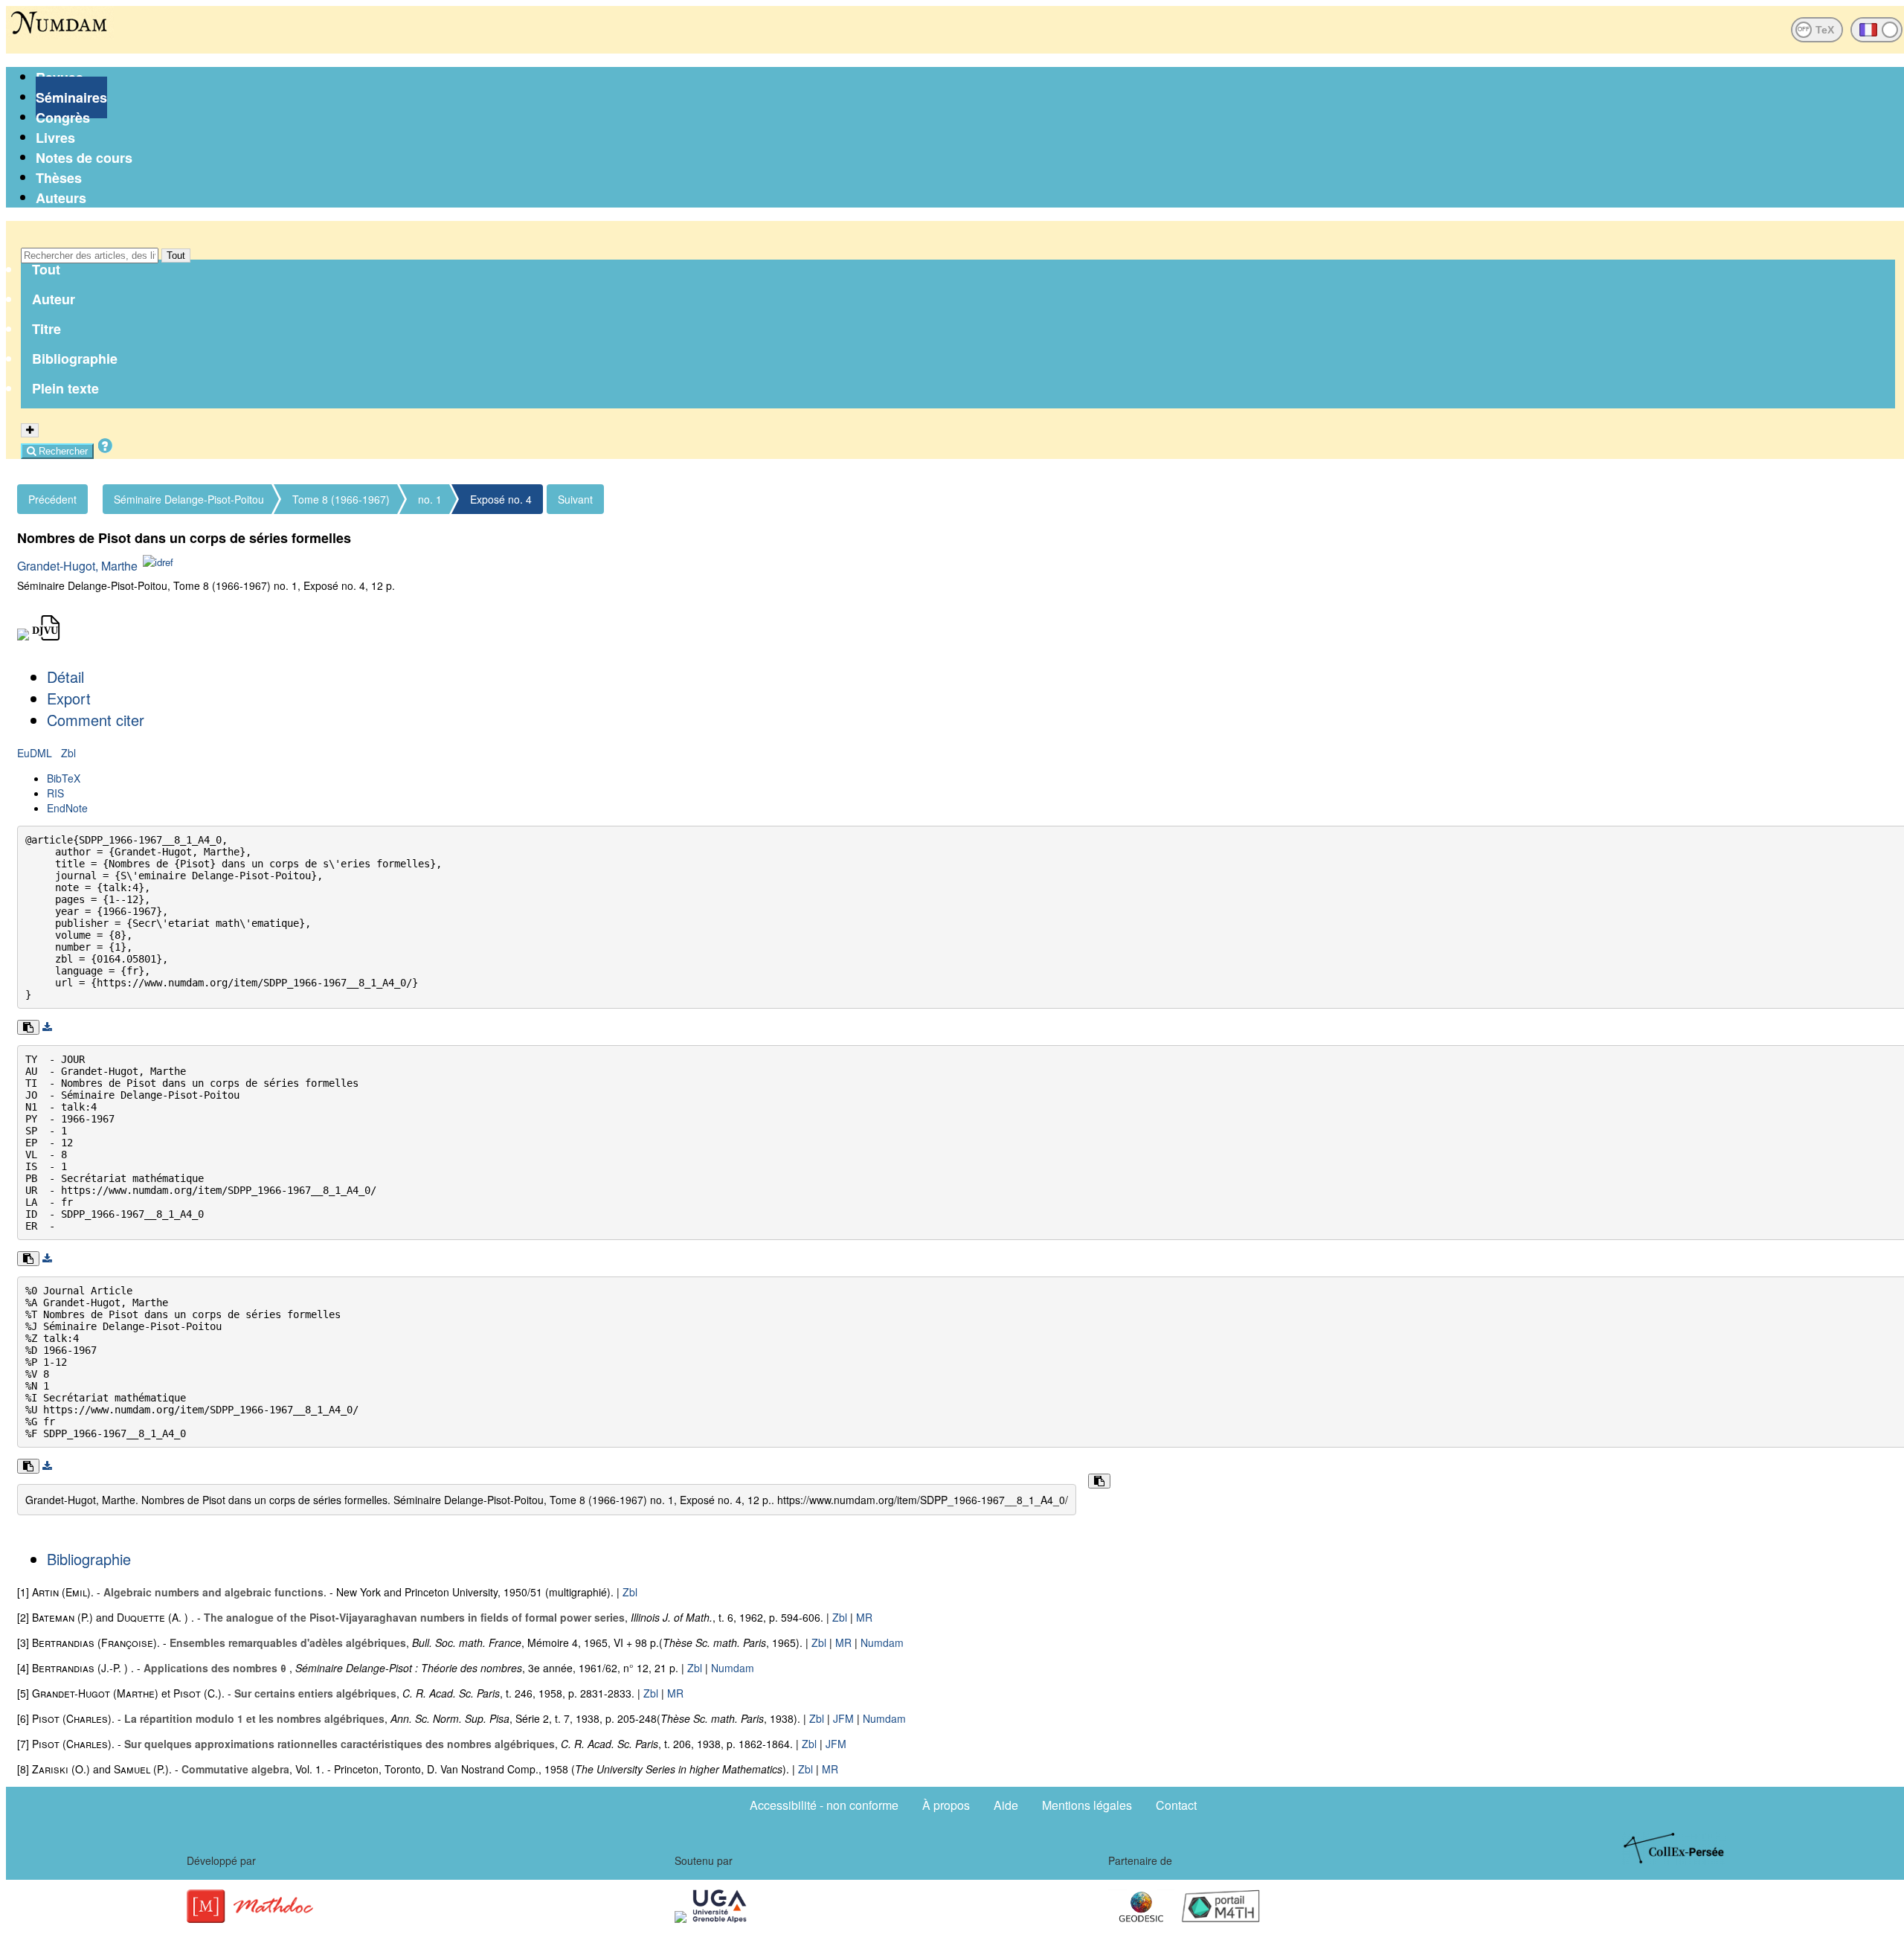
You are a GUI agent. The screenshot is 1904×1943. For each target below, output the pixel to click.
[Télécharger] (47, 1027)
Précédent (52, 499)
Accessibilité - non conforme (824, 1805)
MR (864, 1617)
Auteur (54, 299)
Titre (46, 329)
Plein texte (65, 388)
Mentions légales (1087, 1805)
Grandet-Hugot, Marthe (77, 566)
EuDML (36, 753)
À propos (946, 1805)
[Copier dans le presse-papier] (28, 1027)
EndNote (67, 808)
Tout (176, 256)
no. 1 (430, 499)
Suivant (575, 499)
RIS (55, 793)
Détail (65, 677)
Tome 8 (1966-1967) (341, 499)
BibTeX (64, 778)
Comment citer (96, 720)
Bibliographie (75, 359)
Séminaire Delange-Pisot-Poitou (189, 499)
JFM (843, 1718)
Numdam (882, 1642)
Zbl (68, 753)
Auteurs (61, 198)
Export (69, 698)
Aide (1006, 1805)
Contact (1176, 1805)
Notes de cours (84, 158)
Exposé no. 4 (501, 499)
